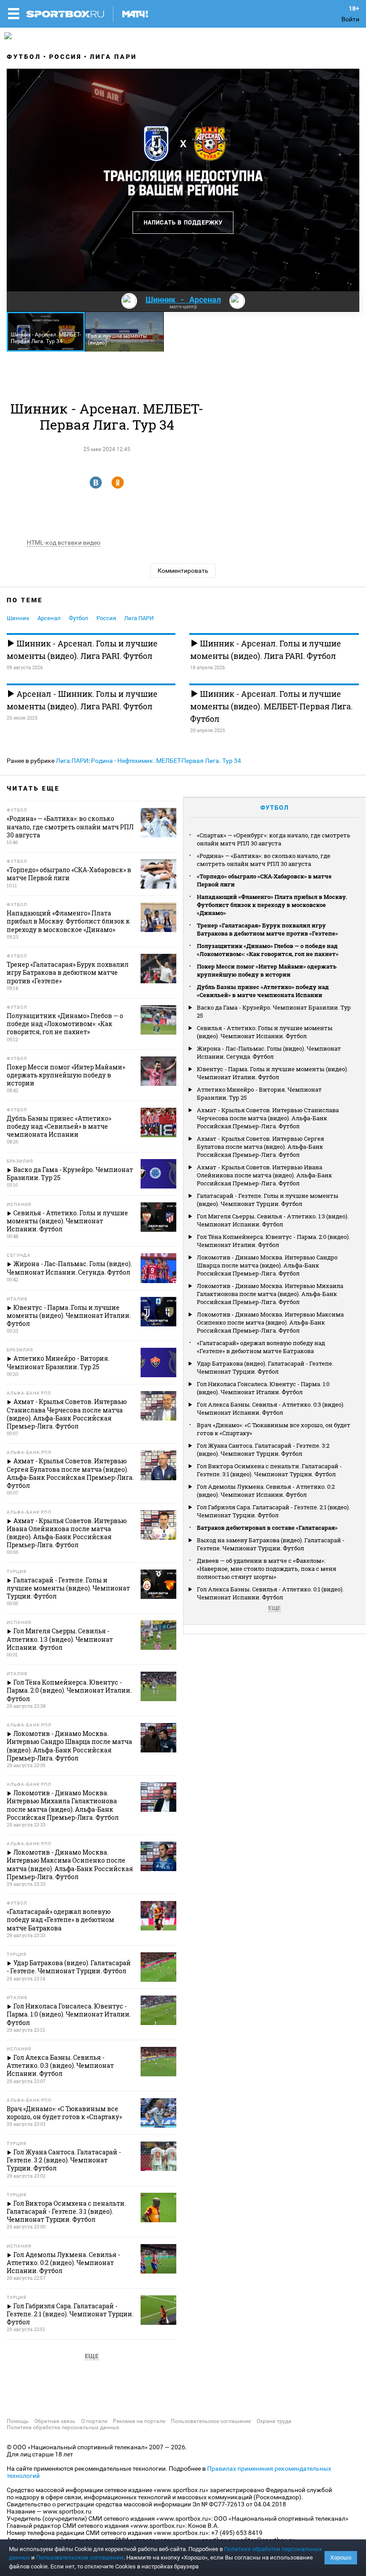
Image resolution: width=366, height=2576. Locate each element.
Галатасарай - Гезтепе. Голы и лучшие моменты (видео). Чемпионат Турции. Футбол (268, 1200)
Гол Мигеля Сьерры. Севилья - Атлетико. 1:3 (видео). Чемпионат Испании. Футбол (273, 1220)
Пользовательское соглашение (211, 2421)
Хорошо (341, 2557)
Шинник (18, 618)
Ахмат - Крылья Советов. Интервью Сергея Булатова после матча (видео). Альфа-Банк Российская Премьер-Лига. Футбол (260, 1147)
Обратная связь (55, 2421)
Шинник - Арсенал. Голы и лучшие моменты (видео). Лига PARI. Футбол (82, 650)
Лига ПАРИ (113, 57)
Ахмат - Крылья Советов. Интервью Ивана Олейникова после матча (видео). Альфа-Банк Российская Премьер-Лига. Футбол (264, 1175)
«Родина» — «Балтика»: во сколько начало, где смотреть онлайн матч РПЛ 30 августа (264, 860)
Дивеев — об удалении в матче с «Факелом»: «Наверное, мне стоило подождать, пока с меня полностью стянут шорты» (266, 1569)
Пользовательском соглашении (80, 2557)
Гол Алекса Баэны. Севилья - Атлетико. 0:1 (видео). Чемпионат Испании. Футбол (270, 1593)
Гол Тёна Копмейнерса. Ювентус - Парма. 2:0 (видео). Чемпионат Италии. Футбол (273, 1241)
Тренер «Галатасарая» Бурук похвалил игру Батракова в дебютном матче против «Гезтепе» (267, 929)
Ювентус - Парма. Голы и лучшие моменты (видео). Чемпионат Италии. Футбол (272, 1073)
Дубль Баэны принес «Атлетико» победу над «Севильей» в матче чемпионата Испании (263, 991)
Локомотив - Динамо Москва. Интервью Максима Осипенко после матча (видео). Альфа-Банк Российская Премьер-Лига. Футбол (270, 1322)
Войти (350, 19)
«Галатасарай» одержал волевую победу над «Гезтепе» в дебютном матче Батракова (261, 1347)
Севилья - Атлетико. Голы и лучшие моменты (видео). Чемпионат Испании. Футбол (265, 1032)
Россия (65, 57)
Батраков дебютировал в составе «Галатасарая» (267, 1528)
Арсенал (49, 618)
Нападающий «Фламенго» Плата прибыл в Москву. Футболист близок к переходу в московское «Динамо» (272, 905)
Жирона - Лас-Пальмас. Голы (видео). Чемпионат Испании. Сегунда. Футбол (269, 1052)
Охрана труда (274, 2421)
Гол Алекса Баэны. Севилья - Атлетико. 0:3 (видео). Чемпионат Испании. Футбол (271, 1408)
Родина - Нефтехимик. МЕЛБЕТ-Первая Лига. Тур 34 (166, 761)
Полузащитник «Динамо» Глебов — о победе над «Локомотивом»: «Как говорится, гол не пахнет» (268, 950)
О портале (94, 2421)
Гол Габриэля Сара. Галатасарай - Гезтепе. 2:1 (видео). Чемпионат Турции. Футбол (273, 1511)
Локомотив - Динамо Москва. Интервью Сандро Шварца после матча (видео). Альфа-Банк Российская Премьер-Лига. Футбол (267, 1265)
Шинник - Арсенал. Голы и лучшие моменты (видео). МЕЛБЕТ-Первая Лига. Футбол (271, 706)
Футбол (24, 57)
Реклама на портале (139, 2421)
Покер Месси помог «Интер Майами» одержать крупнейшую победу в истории (267, 970)
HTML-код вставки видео (64, 543)
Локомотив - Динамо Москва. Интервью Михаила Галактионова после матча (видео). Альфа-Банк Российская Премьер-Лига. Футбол (270, 1294)
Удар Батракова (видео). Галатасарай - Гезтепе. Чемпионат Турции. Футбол (265, 1367)
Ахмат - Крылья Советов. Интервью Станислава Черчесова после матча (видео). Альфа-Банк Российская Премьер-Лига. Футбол (268, 1118)
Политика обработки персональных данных (63, 2427)
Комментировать (183, 571)
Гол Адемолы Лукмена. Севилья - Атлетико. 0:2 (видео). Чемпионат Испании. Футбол (266, 1491)
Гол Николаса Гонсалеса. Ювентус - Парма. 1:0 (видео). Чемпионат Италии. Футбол (263, 1388)
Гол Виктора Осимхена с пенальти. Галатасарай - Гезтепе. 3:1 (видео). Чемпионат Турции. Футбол (269, 1470)
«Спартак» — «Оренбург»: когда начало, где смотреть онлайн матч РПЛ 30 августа (274, 839)
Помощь (18, 2421)
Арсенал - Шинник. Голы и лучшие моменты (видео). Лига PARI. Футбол (82, 700)
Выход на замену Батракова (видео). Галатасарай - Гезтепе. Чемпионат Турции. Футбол (271, 1544)
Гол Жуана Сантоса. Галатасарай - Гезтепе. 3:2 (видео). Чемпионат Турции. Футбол (263, 1450)
